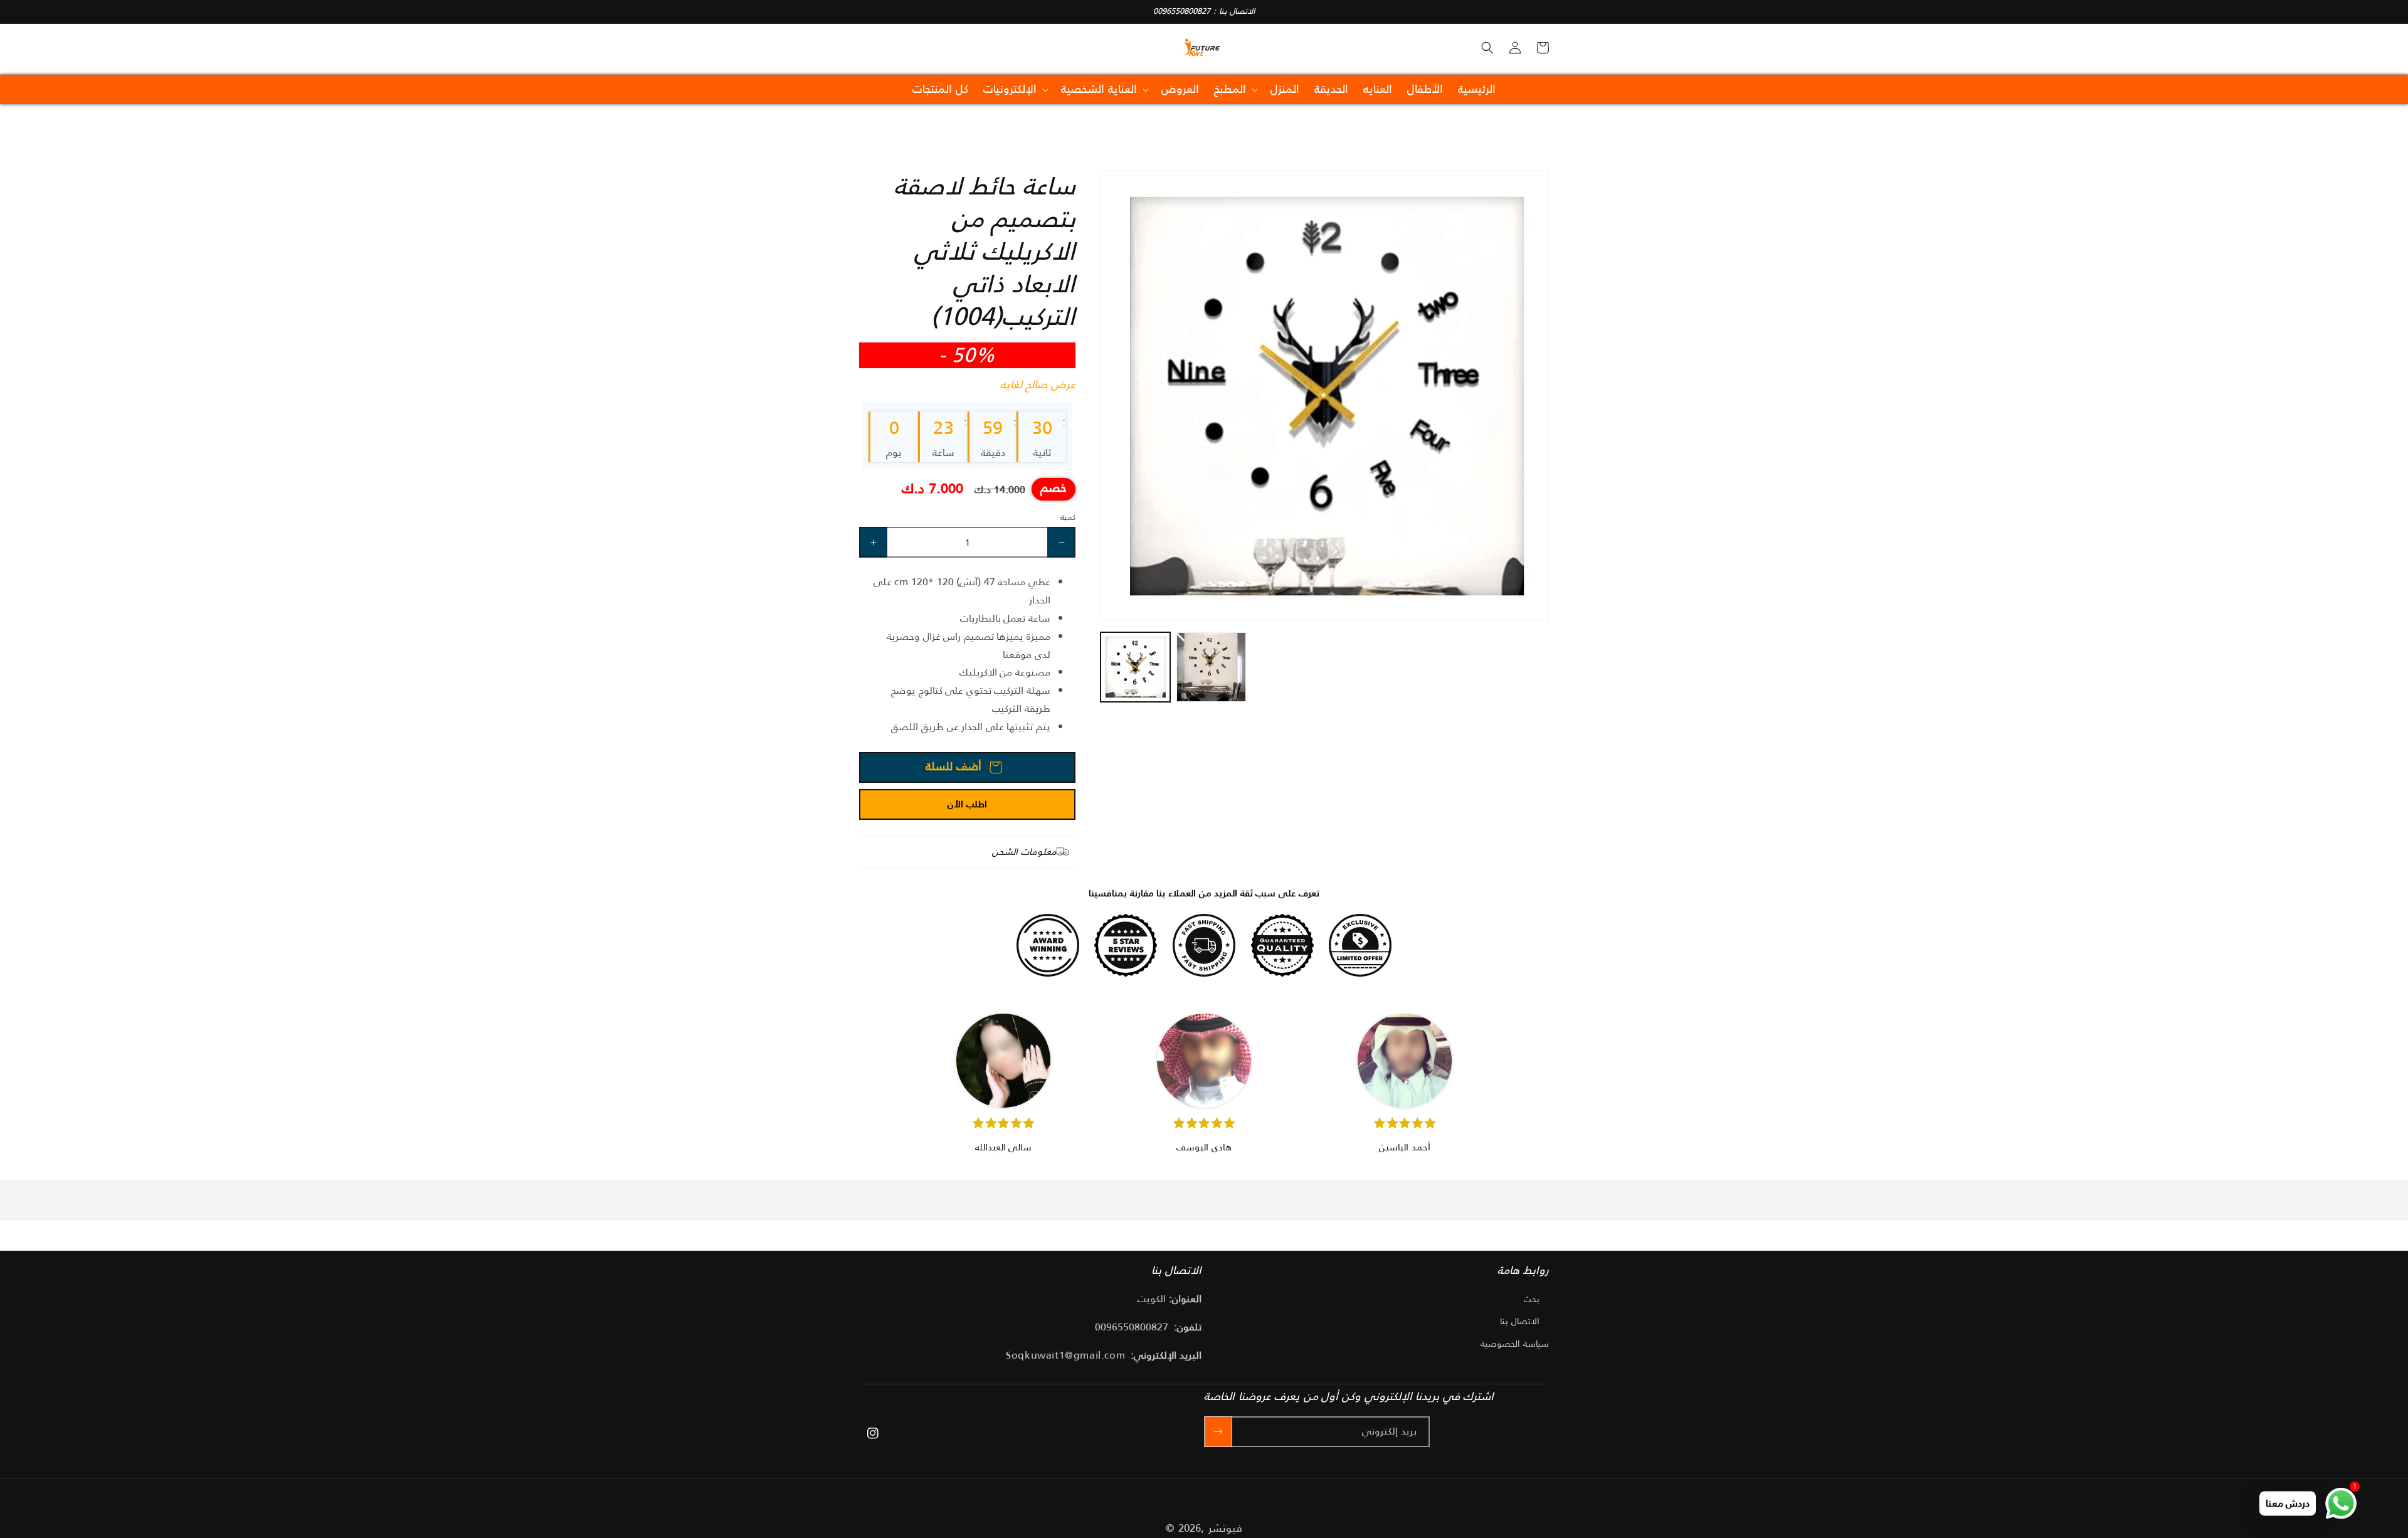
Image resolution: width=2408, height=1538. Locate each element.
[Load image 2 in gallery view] (1211, 667)
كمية (1068, 517)
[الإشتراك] (1218, 1432)
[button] (1487, 48)
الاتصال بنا (1520, 1321)
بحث (1532, 1299)
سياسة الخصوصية (1515, 1344)
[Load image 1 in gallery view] (1135, 667)
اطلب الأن (967, 804)
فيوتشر (1225, 1528)
